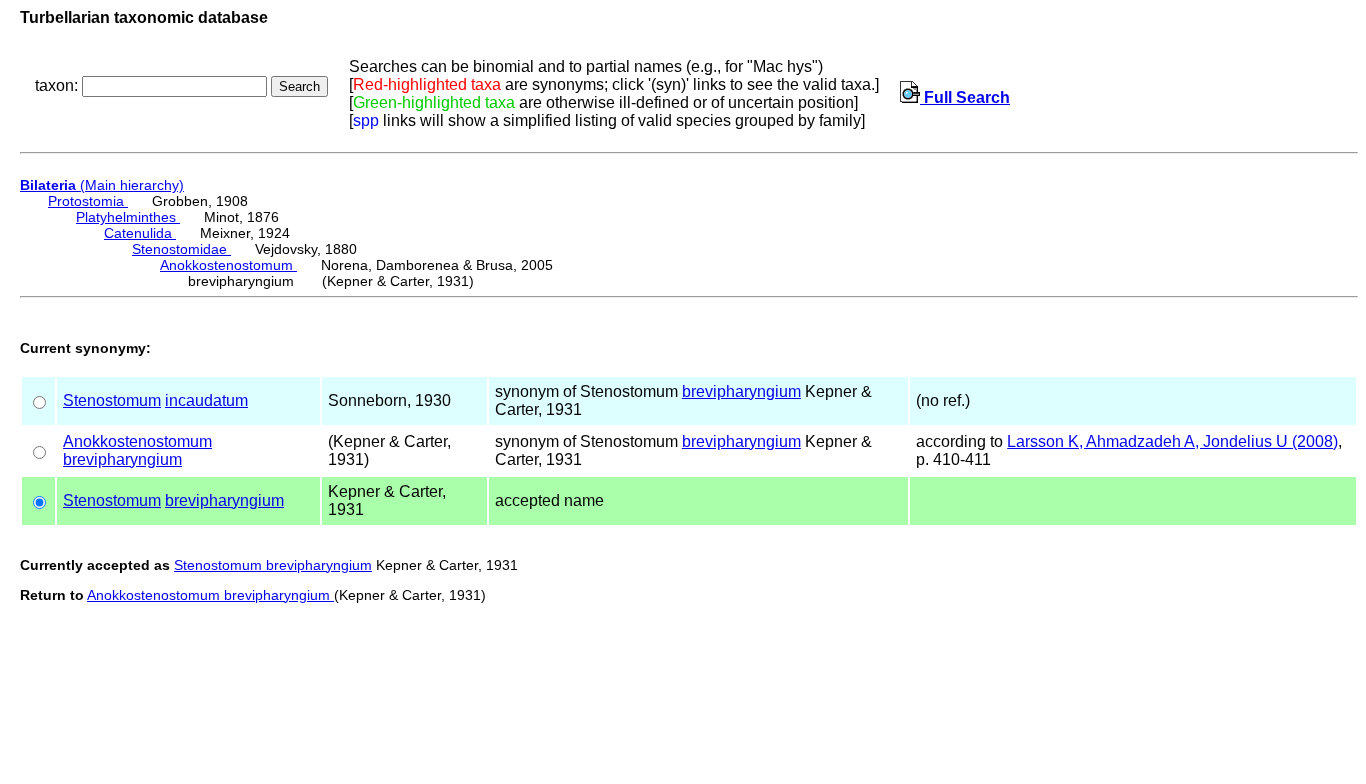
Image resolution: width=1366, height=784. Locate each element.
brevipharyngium (741, 391)
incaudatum (206, 400)
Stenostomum (112, 400)
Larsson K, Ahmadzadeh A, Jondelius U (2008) (1172, 441)
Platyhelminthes (128, 217)
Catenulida (140, 233)
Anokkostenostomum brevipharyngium (210, 595)
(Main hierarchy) (102, 185)
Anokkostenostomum (228, 265)
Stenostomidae (181, 249)
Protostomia (88, 201)
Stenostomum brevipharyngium (273, 565)
